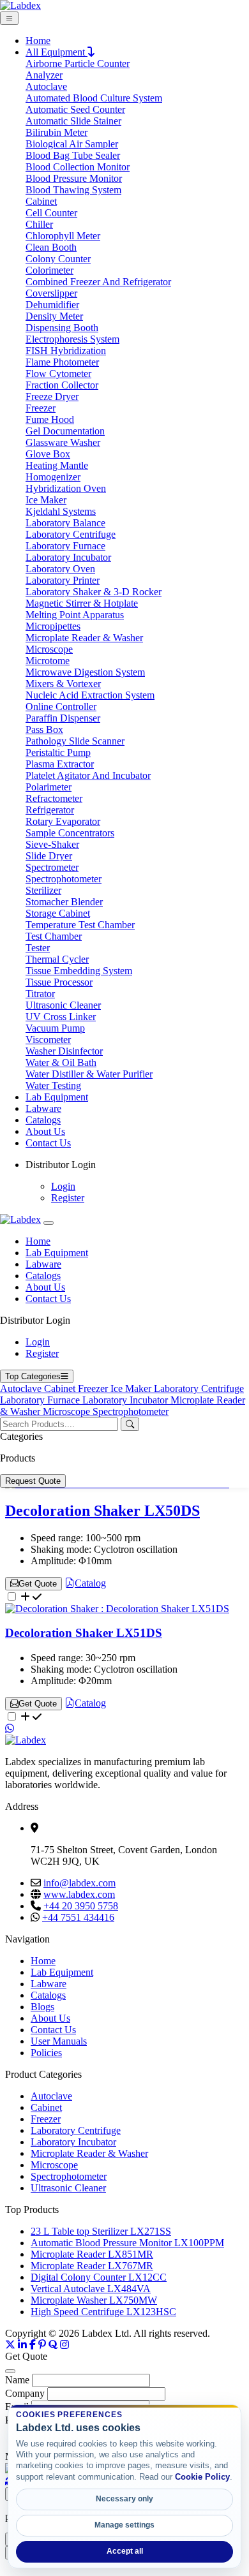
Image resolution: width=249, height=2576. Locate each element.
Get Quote (38, 1584)
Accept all (125, 2551)
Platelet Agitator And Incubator (88, 775)
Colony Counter (58, 259)
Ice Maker (46, 500)
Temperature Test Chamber (80, 925)
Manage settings (124, 2525)
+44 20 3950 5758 (81, 1906)
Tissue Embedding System (79, 971)
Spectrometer (52, 867)
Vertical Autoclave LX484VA (91, 2289)
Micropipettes (53, 626)
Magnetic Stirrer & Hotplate (82, 603)
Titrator (40, 994)
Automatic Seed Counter (75, 109)
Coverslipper (51, 293)
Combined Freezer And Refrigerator (98, 282)
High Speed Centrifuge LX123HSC (103, 2312)
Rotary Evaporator (63, 821)
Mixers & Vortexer (63, 684)
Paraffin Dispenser (63, 718)
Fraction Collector (62, 385)
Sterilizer (43, 890)
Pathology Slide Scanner (75, 741)
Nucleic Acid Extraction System (90, 695)
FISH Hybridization (66, 351)
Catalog (90, 1583)
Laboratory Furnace (65, 546)
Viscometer (48, 1040)
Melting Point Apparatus (75, 615)
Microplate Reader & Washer (84, 638)
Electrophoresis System (72, 339)
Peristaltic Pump (58, 752)
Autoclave (46, 86)
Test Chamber (54, 936)
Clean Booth (51, 247)
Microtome (48, 661)
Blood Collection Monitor (78, 167)
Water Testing (53, 1085)
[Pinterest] (42, 2345)
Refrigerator (50, 810)
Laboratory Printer (63, 580)
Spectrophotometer (64, 879)
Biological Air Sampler (72, 144)
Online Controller (61, 707)
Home (38, 41)
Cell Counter (51, 213)
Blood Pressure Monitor (74, 178)
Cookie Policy (202, 2477)
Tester (38, 948)
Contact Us (48, 1143)
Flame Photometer (62, 362)
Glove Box (48, 454)
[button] (137, 1165)
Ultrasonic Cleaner (63, 1005)
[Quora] (53, 2345)
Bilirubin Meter (57, 132)
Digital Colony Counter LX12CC (99, 2277)
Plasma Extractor (60, 764)
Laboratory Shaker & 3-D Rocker (94, 592)
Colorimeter (49, 270)
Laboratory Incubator (68, 557)
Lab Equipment (57, 1097)
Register (68, 1198)
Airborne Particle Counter (78, 63)
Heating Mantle (57, 465)
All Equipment (57, 52)
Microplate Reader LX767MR (92, 2266)
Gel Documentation (65, 431)
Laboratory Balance (65, 523)
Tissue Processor (59, 982)
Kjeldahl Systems (61, 511)
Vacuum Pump (55, 1028)
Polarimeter (49, 787)
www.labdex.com (79, 1894)
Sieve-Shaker (52, 844)
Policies (46, 2053)
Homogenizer (53, 477)
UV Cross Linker (61, 1017)
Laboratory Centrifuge (71, 534)
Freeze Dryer (52, 396)
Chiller (39, 224)
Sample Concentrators (70, 833)
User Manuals (59, 2041)
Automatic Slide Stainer (73, 121)
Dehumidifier (52, 305)
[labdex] (20, 1219)
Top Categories (33, 1376)
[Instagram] (64, 2345)
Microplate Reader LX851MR (92, 2254)
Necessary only (124, 2499)
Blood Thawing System (73, 190)
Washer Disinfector (64, 1051)
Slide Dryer (49, 856)
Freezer (41, 408)
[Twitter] (10, 2345)
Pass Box (44, 729)
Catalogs (43, 1120)
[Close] (49, 1223)
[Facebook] (33, 2345)
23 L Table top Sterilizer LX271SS (101, 2231)
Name (17, 2380)
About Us (45, 1131)
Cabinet (41, 201)
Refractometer (54, 798)
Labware (43, 1108)
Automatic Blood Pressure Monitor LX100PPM (127, 2243)
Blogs (42, 2007)
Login (63, 1186)
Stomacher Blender (64, 902)
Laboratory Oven (60, 569)
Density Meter (54, 316)
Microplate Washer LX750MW (94, 2300)
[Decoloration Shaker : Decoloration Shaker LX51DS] (117, 1609)
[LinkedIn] (22, 2345)
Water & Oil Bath (61, 1062)
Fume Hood (50, 419)
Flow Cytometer (58, 374)
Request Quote (33, 1481)
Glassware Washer (63, 442)
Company (25, 2393)
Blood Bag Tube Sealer (73, 155)
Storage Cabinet (58, 913)
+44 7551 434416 (78, 1917)
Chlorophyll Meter (63, 236)
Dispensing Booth (62, 328)
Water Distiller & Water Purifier (89, 1074)
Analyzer (44, 75)
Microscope (49, 649)
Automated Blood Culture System (94, 98)
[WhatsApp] (10, 1728)
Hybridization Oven (66, 488)
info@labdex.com (79, 1883)
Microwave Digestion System (85, 672)
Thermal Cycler (57, 959)
